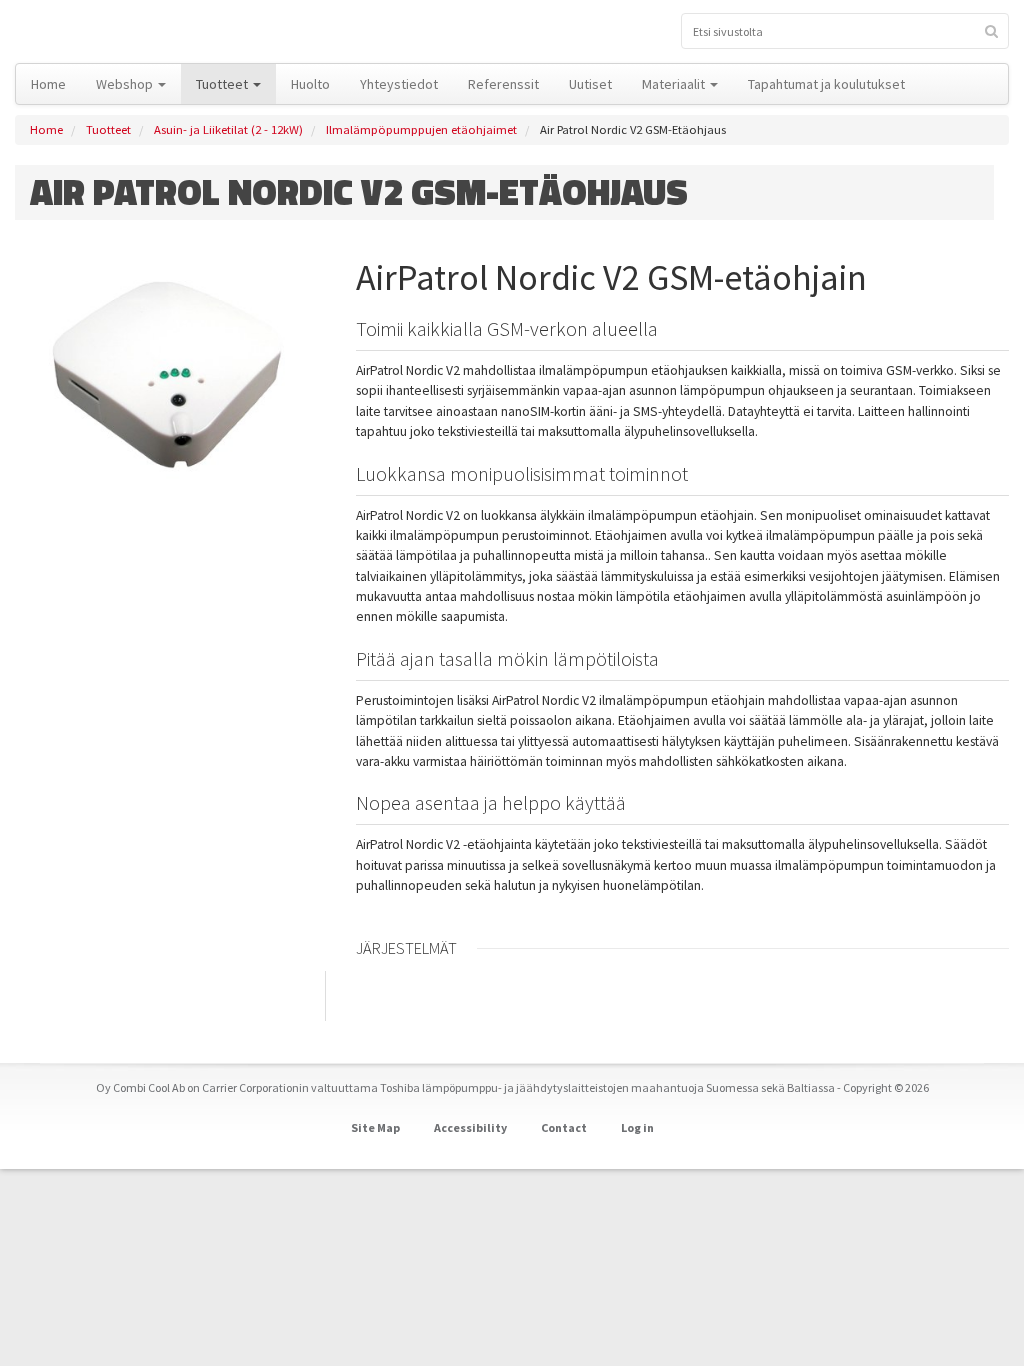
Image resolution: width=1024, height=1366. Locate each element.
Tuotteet (108, 129)
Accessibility (470, 1127)
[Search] (991, 31)
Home (46, 129)
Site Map (375, 1127)
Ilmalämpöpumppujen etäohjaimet (421, 129)
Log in (637, 1127)
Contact (564, 1127)
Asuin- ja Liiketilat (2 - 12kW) (228, 129)
